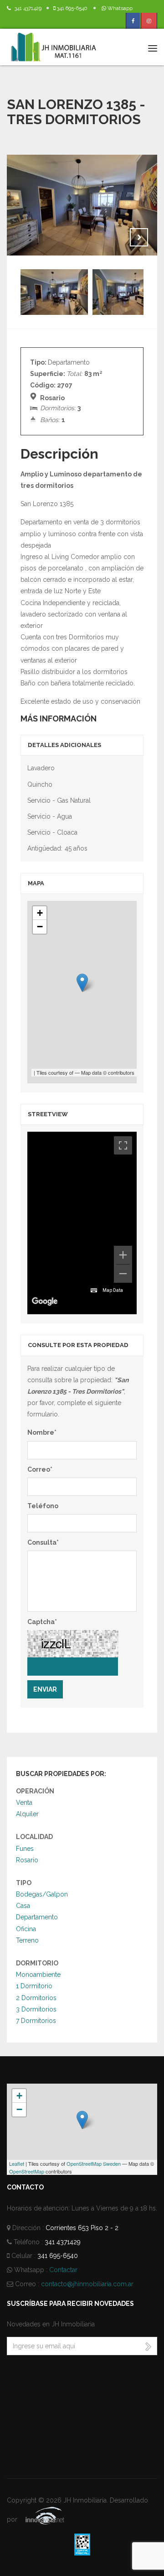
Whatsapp (119, 8)
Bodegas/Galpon (42, 1894)
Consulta (43, 1542)
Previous (116, 237)
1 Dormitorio (34, 1986)
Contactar (63, 2270)
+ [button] (40, 913)
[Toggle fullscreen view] (123, 1145)
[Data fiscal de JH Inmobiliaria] (82, 2544)
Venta (24, 1803)
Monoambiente (38, 1975)
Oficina (26, 1929)
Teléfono (43, 1506)
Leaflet (17, 2163)
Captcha (42, 1622)
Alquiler (27, 1814)
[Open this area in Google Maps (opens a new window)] (45, 1301)
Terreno (27, 1940)
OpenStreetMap (27, 2171)
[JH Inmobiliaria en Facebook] (133, 21)
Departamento (37, 1917)
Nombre (42, 1432)
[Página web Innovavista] (38, 2519)
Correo (40, 1469)
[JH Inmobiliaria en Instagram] (149, 21)
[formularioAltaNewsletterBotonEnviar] (148, 2346)
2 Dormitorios (36, 1998)
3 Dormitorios (36, 2009)
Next (139, 237)
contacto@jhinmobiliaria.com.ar (87, 2284)
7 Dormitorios (36, 2021)
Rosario (27, 1860)
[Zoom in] (123, 1255)
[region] (82, 1223)
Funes (25, 1849)
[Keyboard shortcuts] (94, 1291)
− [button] (40, 927)
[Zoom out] (123, 1274)
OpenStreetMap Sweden (94, 2163)
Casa (23, 1906)
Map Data (113, 1290)
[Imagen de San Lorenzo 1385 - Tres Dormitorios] (82, 205)
